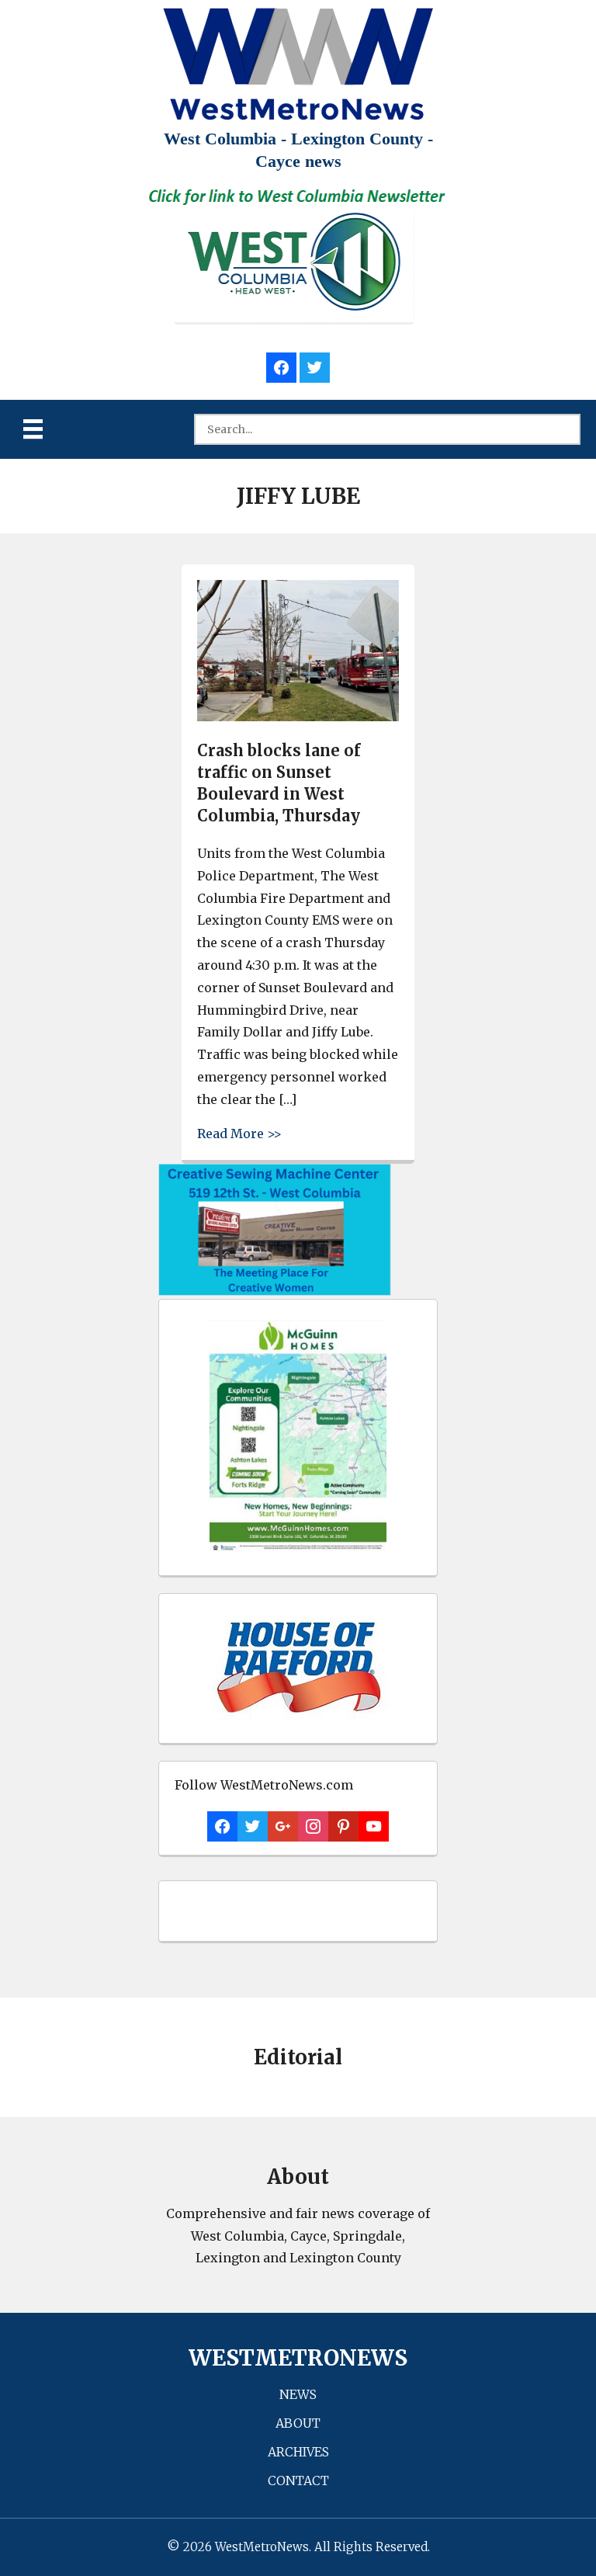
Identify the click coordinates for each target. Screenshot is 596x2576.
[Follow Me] (315, 365)
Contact (298, 2481)
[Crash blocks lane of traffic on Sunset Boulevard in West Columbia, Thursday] (298, 717)
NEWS (298, 2394)
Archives (298, 2452)
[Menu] (33, 429)
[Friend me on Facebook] (281, 365)
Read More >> (239, 1133)
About (298, 2423)
